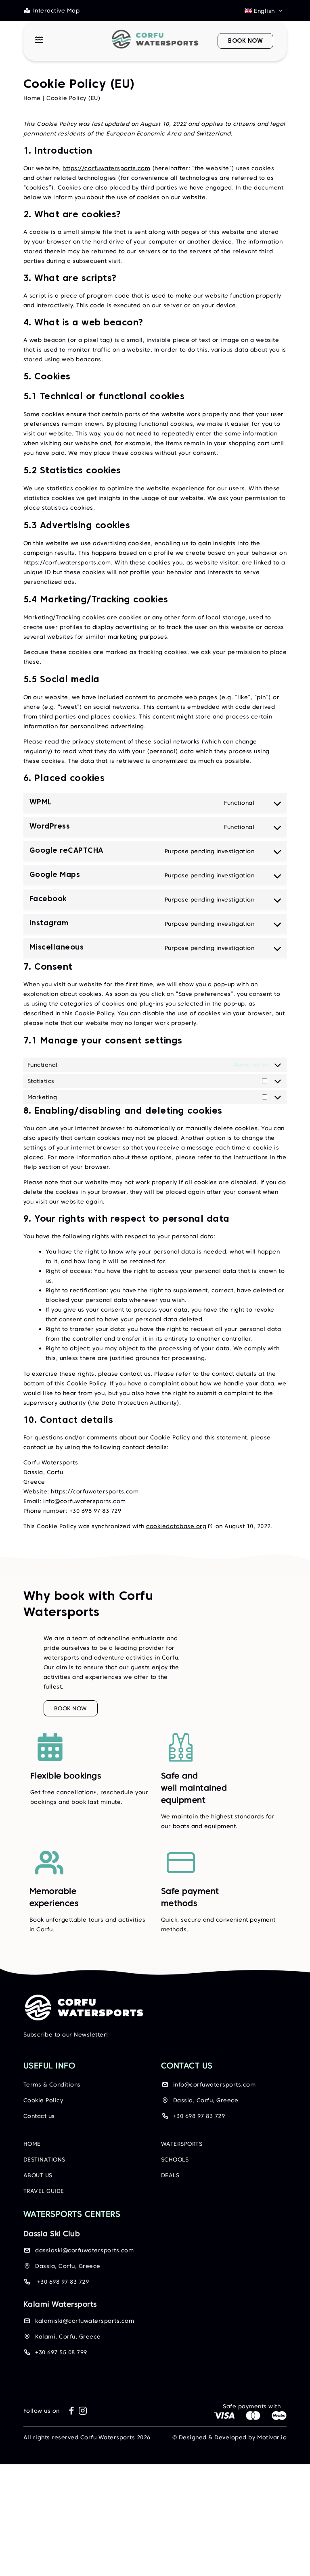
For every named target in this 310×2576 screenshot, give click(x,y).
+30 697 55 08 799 (61, 2353)
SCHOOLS (175, 2160)
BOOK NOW (71, 1708)
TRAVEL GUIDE (44, 2191)
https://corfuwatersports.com (106, 168)
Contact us (39, 2116)
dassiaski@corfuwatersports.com (84, 2251)
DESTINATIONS (44, 2160)
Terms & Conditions (52, 2085)
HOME (32, 2144)
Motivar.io (272, 2438)
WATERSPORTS (182, 2144)
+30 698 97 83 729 (199, 2116)
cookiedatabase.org (176, 1526)
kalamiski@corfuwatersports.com (85, 2321)
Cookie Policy (43, 2101)
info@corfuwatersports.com (215, 2085)
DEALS (170, 2176)
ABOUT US (38, 2176)
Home (32, 98)
